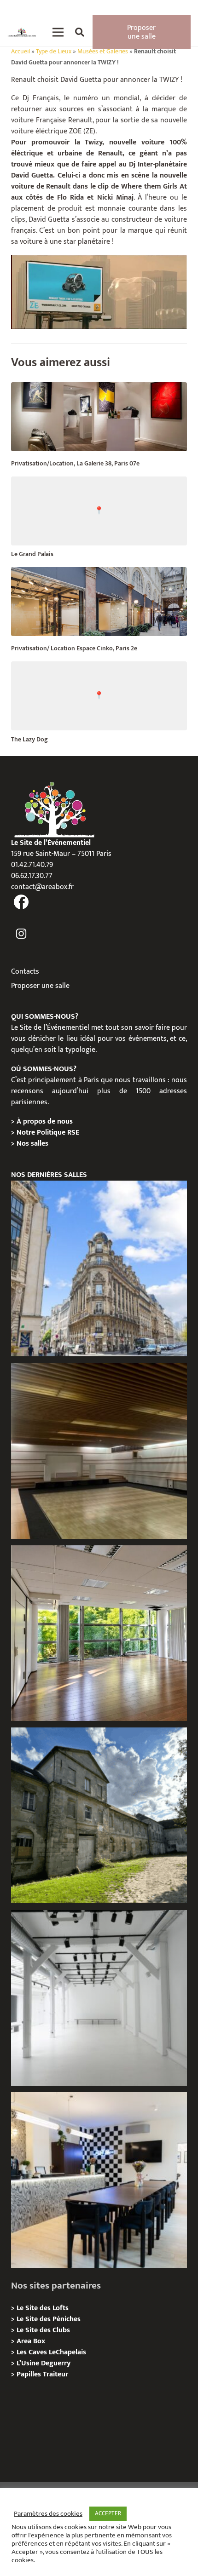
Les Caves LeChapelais (51, 2352)
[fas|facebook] (21, 903)
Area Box (31, 2341)
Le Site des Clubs (43, 2330)
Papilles (30, 2374)
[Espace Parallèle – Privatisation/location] (99, 1998)
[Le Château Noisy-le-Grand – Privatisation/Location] (99, 1451)
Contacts (25, 972)
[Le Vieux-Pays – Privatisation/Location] (99, 1815)
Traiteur (55, 2374)
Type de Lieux (54, 52)
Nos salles (32, 1144)
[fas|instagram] (21, 934)
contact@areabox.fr (42, 887)
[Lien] (22, 32)
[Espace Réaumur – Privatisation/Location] (99, 1268)
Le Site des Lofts (43, 2308)
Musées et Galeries (103, 52)
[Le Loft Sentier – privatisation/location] (99, 2180)
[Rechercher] (80, 32)
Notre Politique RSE (48, 1133)
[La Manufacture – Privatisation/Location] (99, 1633)
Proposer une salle (40, 986)
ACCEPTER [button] (108, 2513)
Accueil (20, 52)
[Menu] (58, 32)
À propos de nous (45, 1122)
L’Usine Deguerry (44, 2363)
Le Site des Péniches (49, 2319)
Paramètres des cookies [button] (48, 2514)
